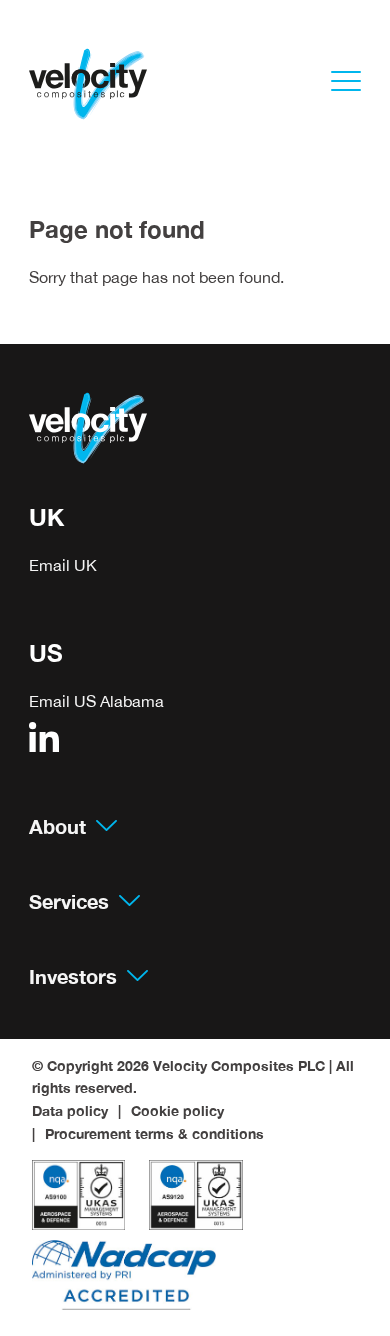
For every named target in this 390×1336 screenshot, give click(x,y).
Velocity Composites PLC (239, 1066)
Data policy (70, 1111)
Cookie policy (177, 1111)
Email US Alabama (96, 701)
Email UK (63, 565)
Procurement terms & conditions (154, 1134)
